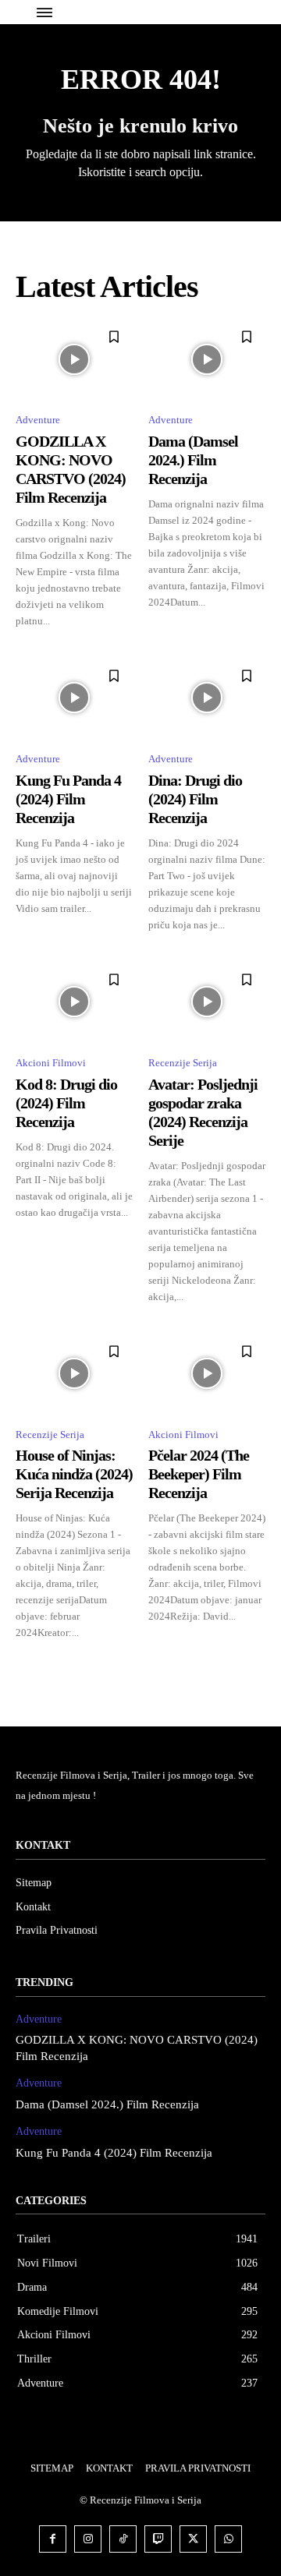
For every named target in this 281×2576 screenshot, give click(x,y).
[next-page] (256, 1668)
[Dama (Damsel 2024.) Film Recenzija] (207, 359)
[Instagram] (88, 2539)
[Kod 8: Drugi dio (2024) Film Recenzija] (74, 1002)
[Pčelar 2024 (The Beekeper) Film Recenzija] (207, 1374)
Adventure (38, 420)
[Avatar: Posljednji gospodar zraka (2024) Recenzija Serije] (207, 1002)
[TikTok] (123, 2539)
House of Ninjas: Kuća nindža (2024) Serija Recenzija (74, 1474)
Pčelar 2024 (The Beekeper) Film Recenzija (199, 1474)
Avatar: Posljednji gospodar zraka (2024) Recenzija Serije (203, 1112)
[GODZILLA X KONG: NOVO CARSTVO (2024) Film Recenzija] (74, 359)
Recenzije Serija (183, 1063)
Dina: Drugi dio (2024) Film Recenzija (195, 799)
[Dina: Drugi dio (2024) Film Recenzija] (207, 698)
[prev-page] (25, 1668)
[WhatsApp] (228, 2539)
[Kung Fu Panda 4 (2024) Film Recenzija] (74, 698)
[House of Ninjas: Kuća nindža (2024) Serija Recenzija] (74, 1374)
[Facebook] (53, 2539)
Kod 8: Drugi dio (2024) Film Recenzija (66, 1103)
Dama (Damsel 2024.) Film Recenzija (193, 460)
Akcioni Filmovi (51, 1063)
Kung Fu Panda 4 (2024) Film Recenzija (68, 799)
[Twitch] (158, 2539)
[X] (193, 2539)
